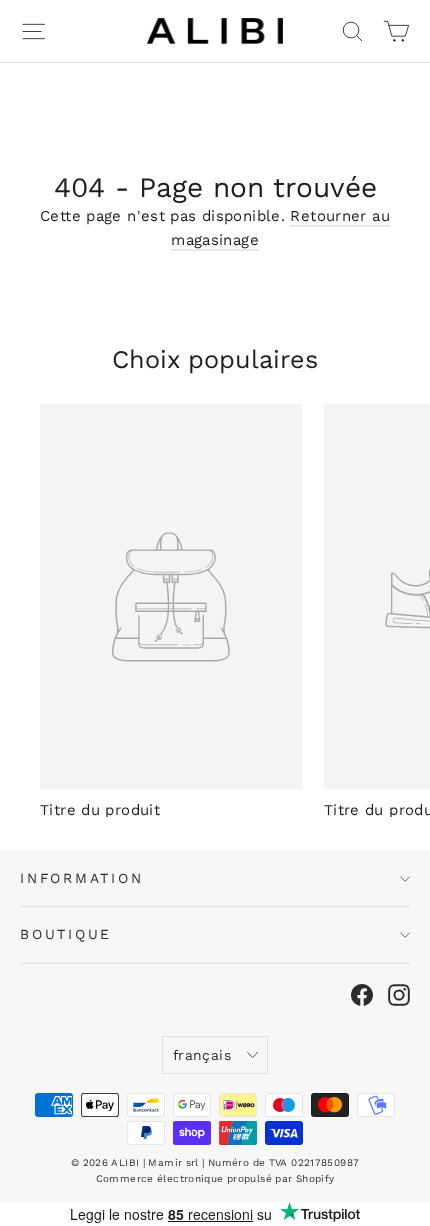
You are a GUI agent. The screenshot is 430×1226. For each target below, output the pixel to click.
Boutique (66, 934)
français (202, 1055)
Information (82, 878)
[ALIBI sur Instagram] (399, 995)
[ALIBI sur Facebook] (362, 995)
